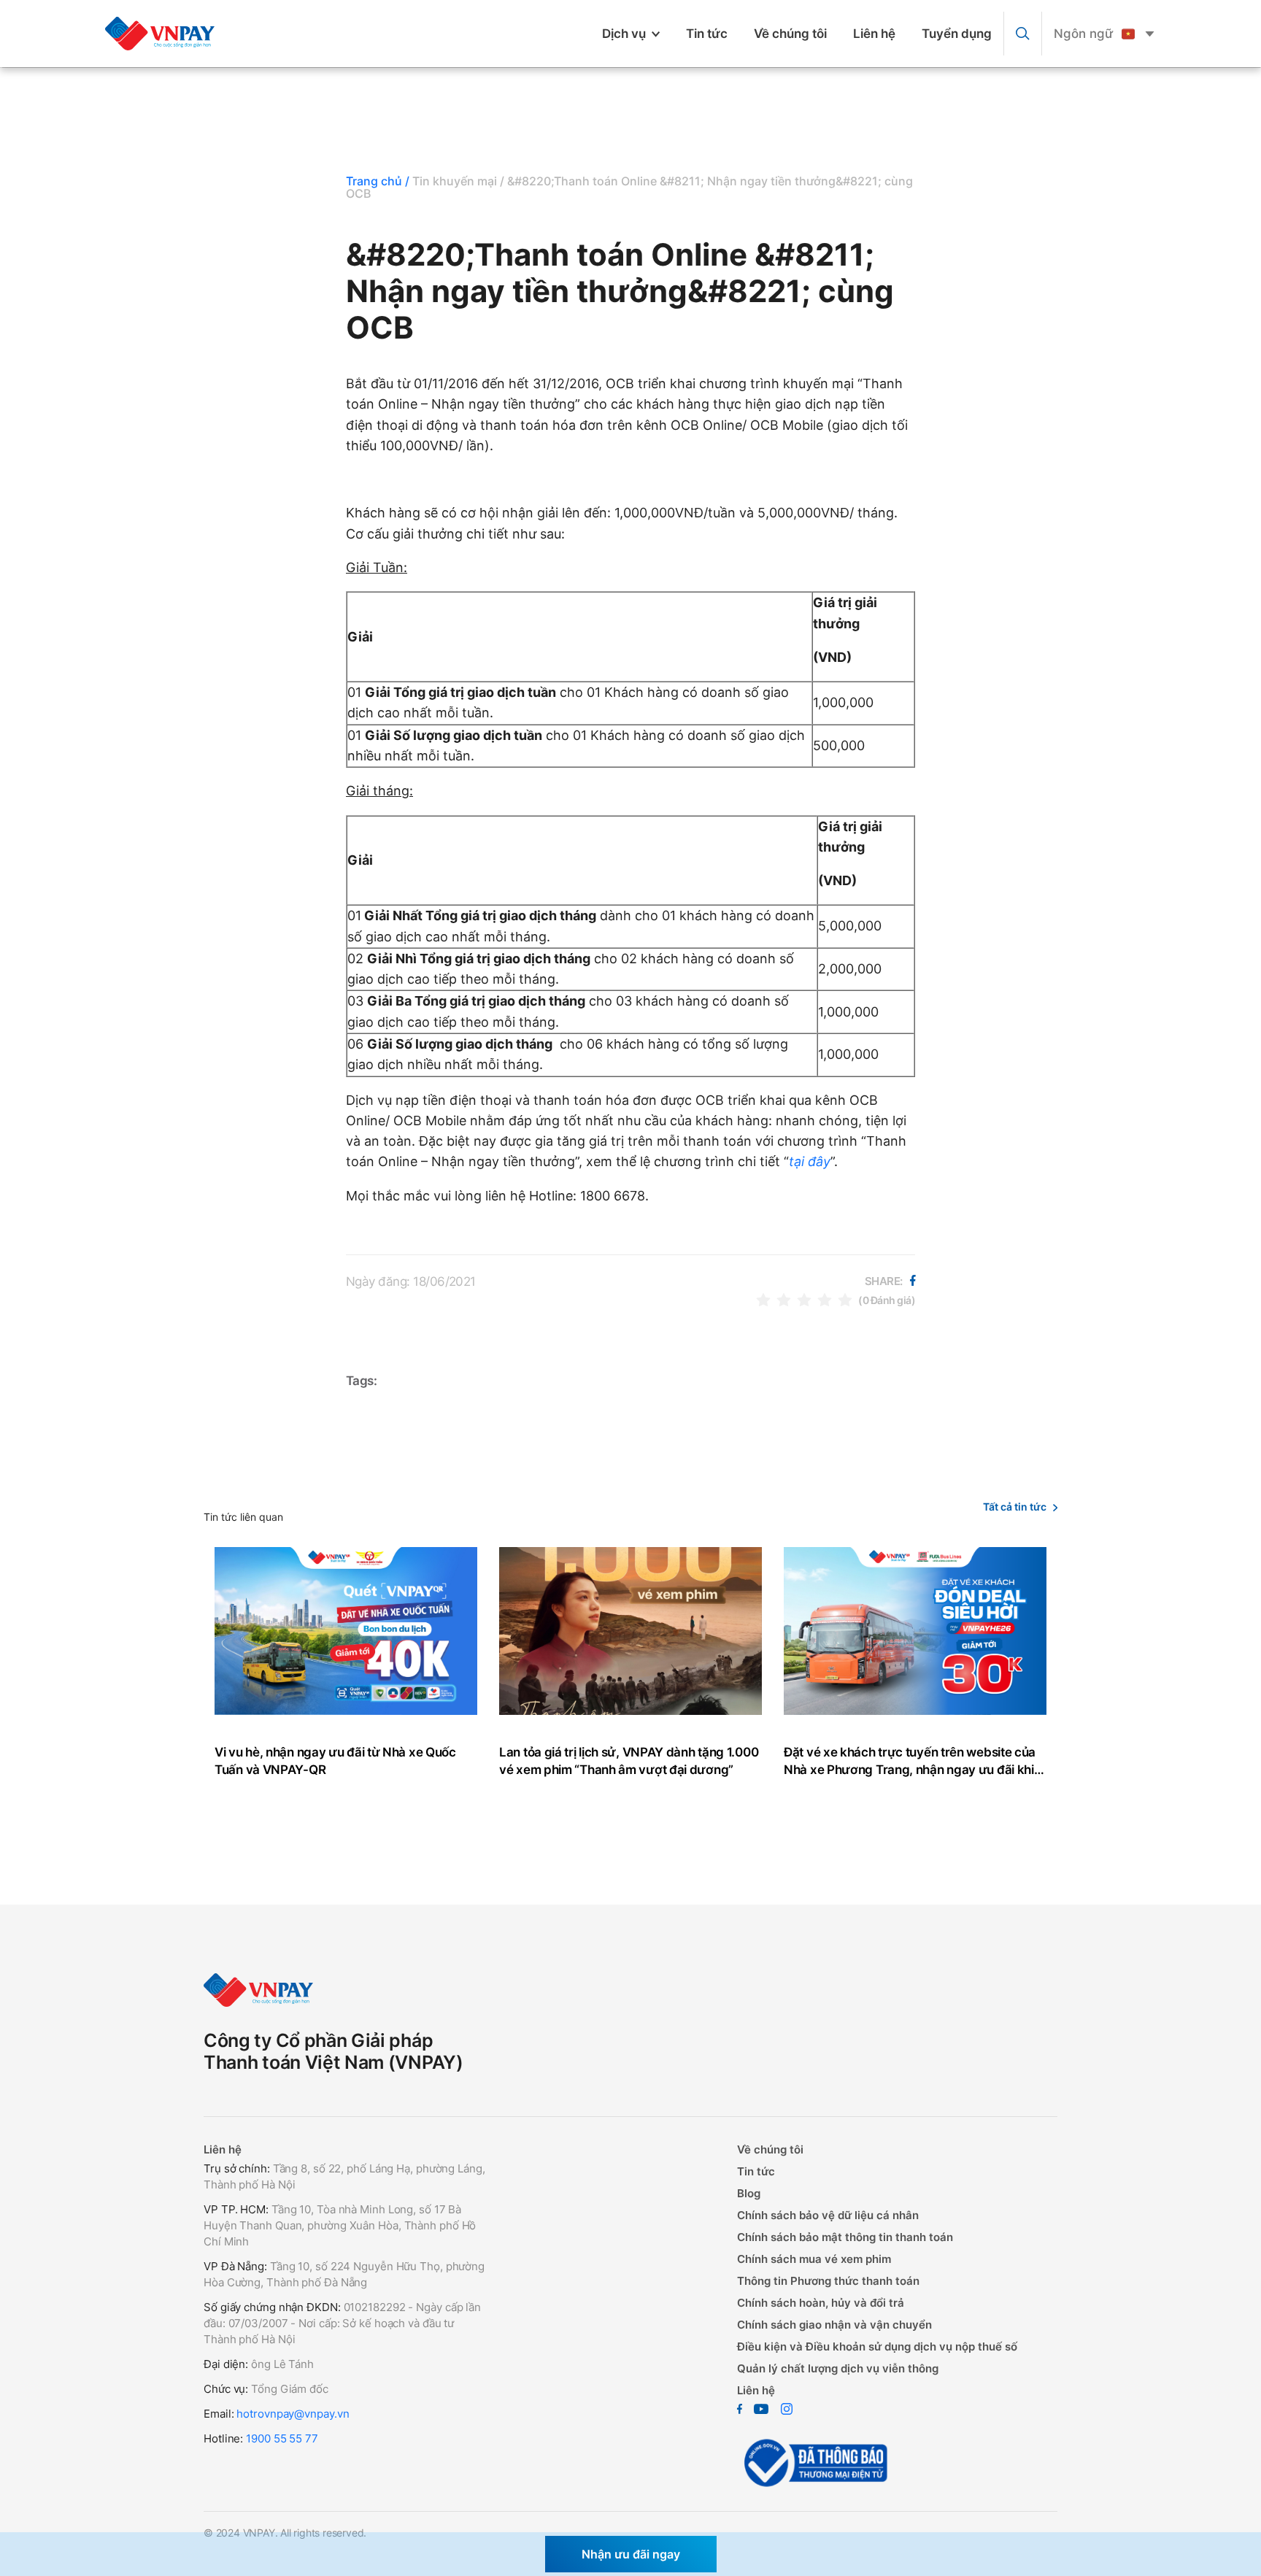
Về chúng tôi (790, 34)
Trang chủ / (378, 181)
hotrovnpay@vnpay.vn (293, 2414)
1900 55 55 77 (282, 2438)
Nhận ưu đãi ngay (631, 2554)
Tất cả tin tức (1015, 1507)
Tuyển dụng (957, 34)
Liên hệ (874, 34)
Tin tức (707, 34)
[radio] (763, 1299)
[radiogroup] (804, 1299)
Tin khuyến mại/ (458, 181)
